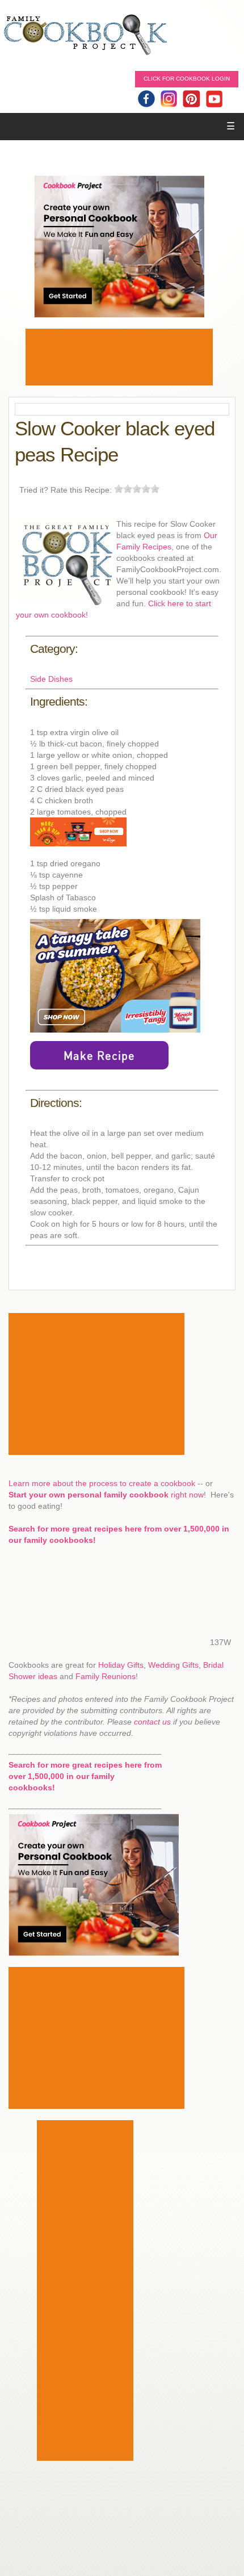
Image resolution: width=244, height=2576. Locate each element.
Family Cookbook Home (85, 35)
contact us (152, 1722)
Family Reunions (106, 1676)
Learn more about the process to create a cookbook (102, 1483)
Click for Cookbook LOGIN (187, 79)
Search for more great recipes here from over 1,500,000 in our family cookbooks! (85, 1776)
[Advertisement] (119, 357)
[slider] (137, 489)
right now (106, 1495)
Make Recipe (99, 1055)
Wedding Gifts (173, 1665)
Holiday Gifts (121, 1665)
